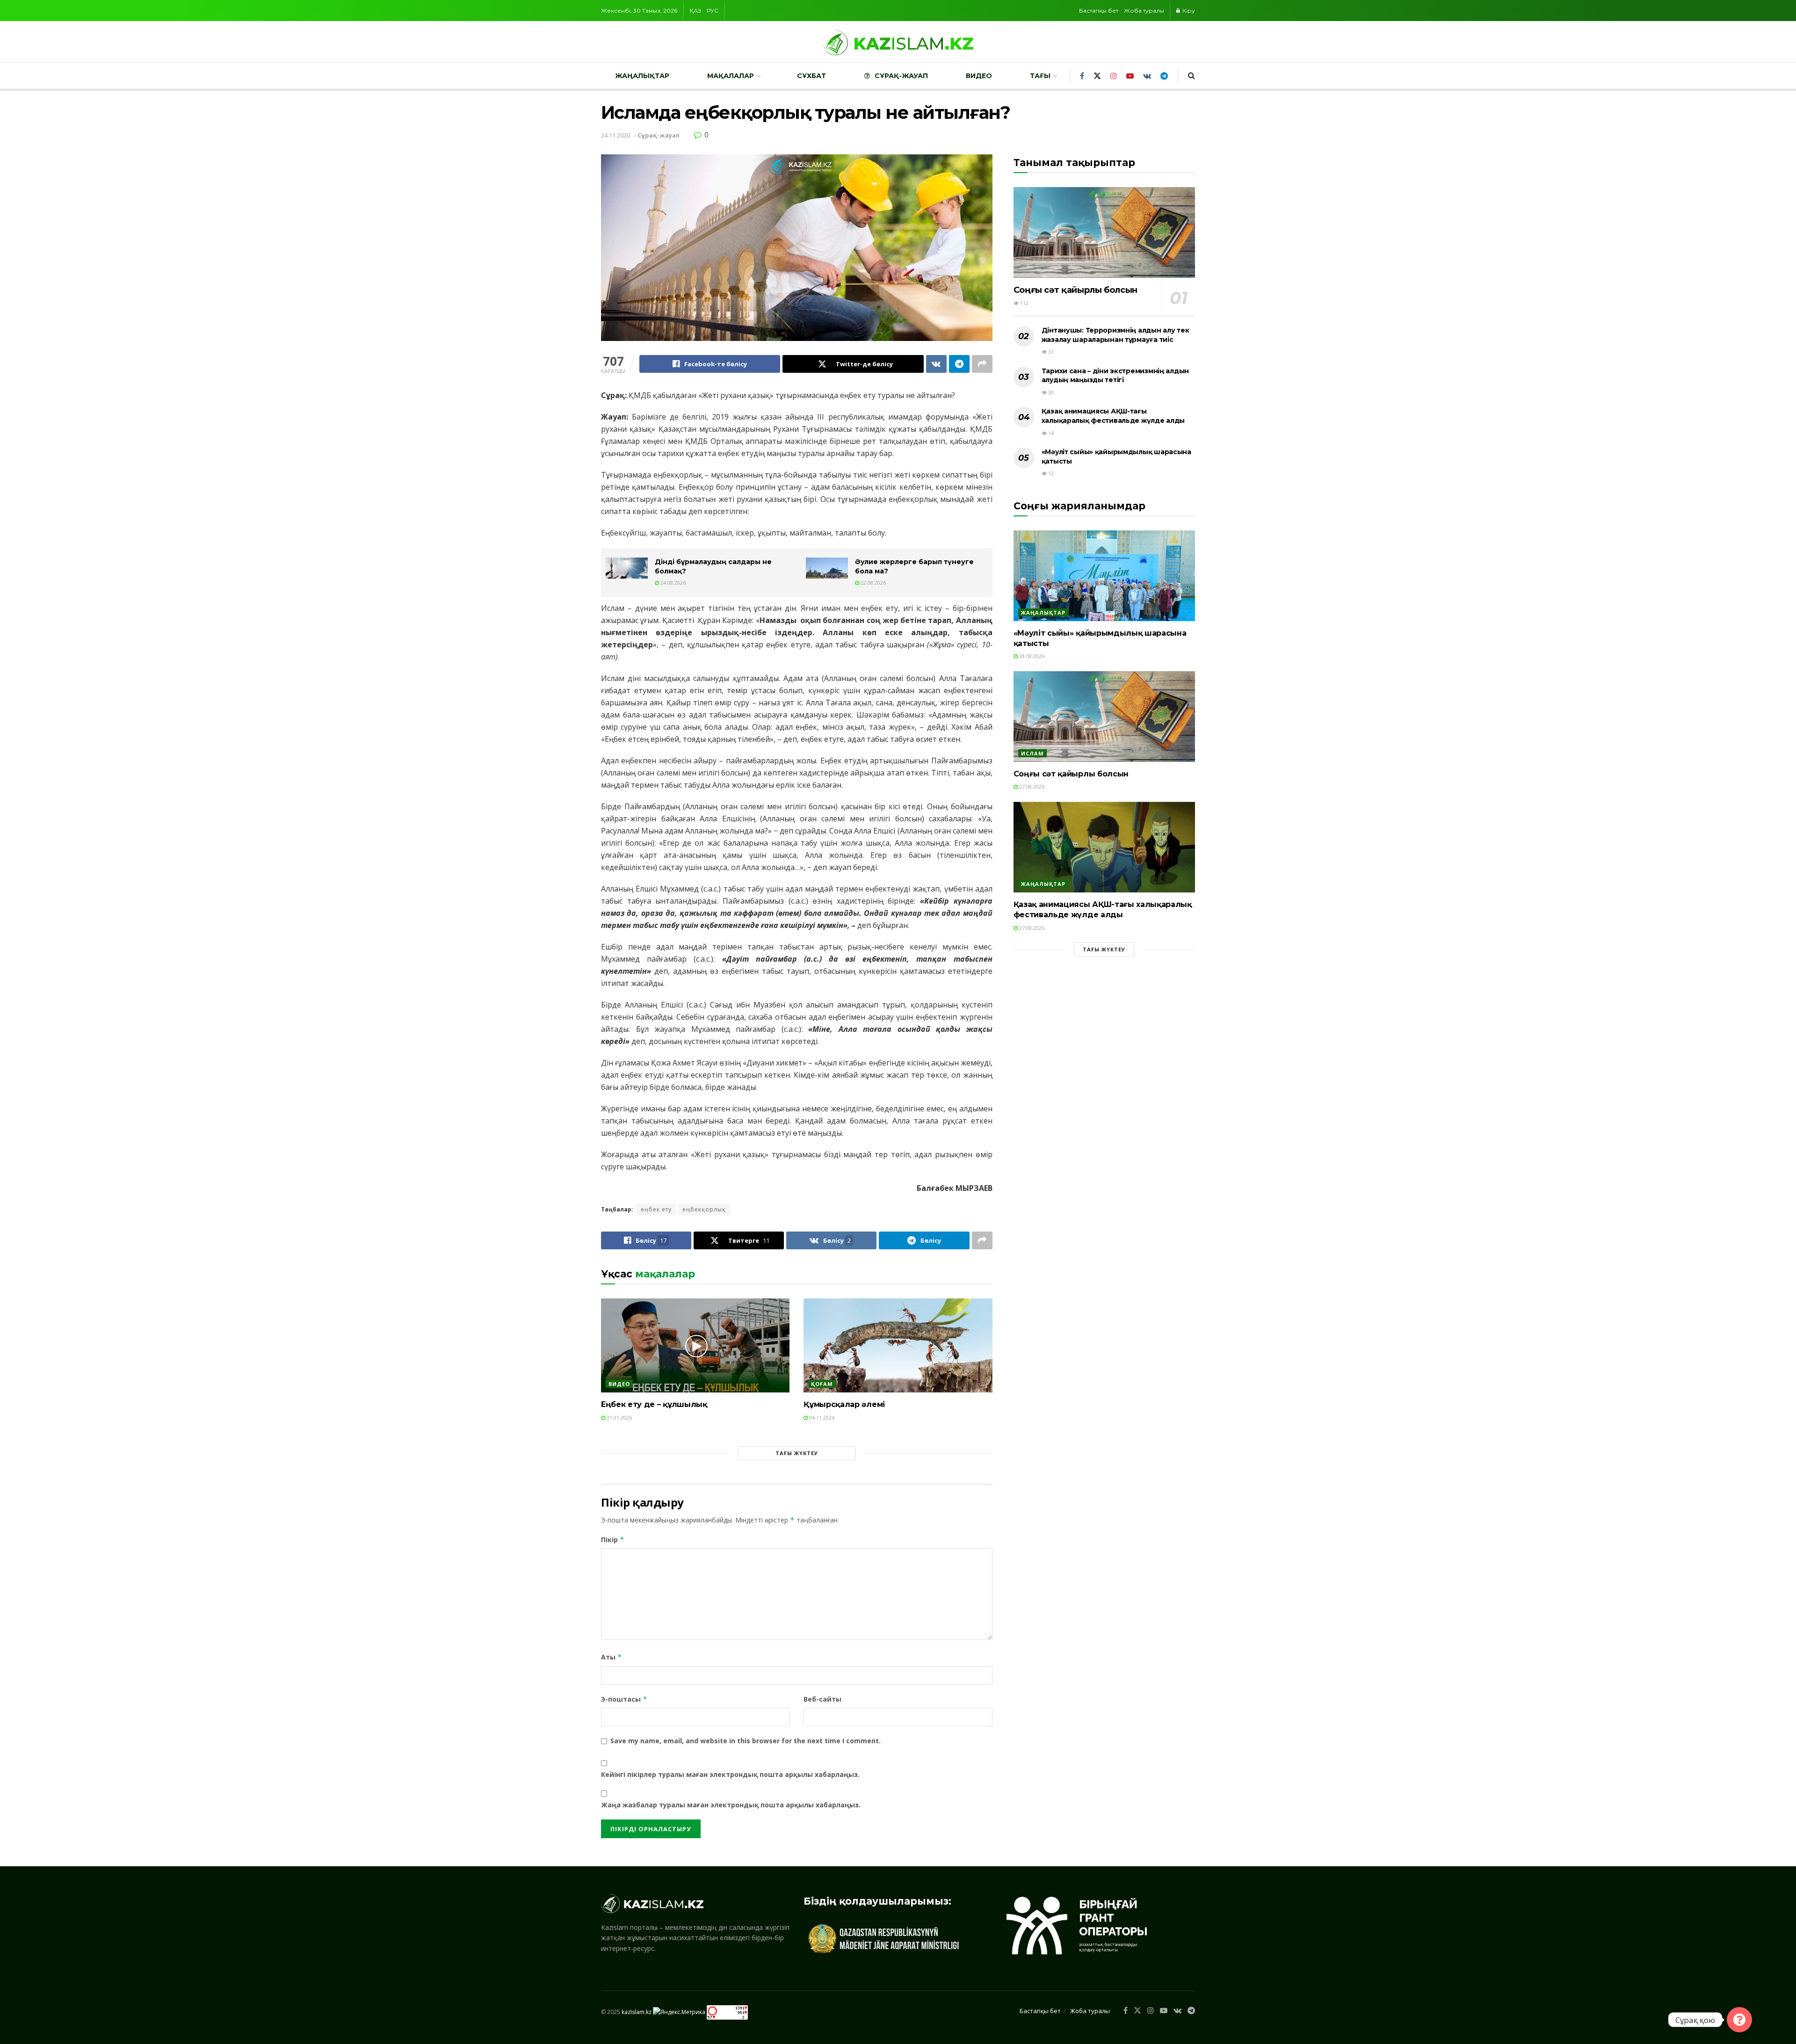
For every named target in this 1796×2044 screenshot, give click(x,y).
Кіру (1188, 11)
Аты (612, 1657)
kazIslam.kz (637, 2012)
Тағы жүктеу (797, 1453)
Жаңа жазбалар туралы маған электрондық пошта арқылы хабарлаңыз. (731, 1805)
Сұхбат (811, 76)
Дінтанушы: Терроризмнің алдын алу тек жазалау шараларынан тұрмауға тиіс (1115, 335)
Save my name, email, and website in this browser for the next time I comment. (746, 1741)
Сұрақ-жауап (901, 76)
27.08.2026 (1031, 786)
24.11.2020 (616, 135)
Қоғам (822, 1384)
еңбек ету (656, 1209)
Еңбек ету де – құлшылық (654, 1404)
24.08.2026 (672, 583)
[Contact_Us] (1739, 2020)
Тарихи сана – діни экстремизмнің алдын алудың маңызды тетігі (1115, 376)
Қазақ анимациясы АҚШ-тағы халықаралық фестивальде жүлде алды (1113, 416)
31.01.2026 (619, 1417)
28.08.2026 (1031, 656)
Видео (979, 76)
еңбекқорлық (704, 1209)
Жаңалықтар (642, 76)
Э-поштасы (624, 1699)
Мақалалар (731, 76)
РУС (713, 11)
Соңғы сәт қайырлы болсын (1075, 290)
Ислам (1032, 753)
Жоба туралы (1144, 11)
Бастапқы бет (1099, 11)
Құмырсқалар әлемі (844, 1404)
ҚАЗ (695, 11)
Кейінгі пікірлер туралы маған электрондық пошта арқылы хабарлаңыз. (730, 1774)
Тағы (1040, 76)
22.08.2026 (873, 583)
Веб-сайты (822, 1699)
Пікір (613, 1540)
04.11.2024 (821, 1417)
